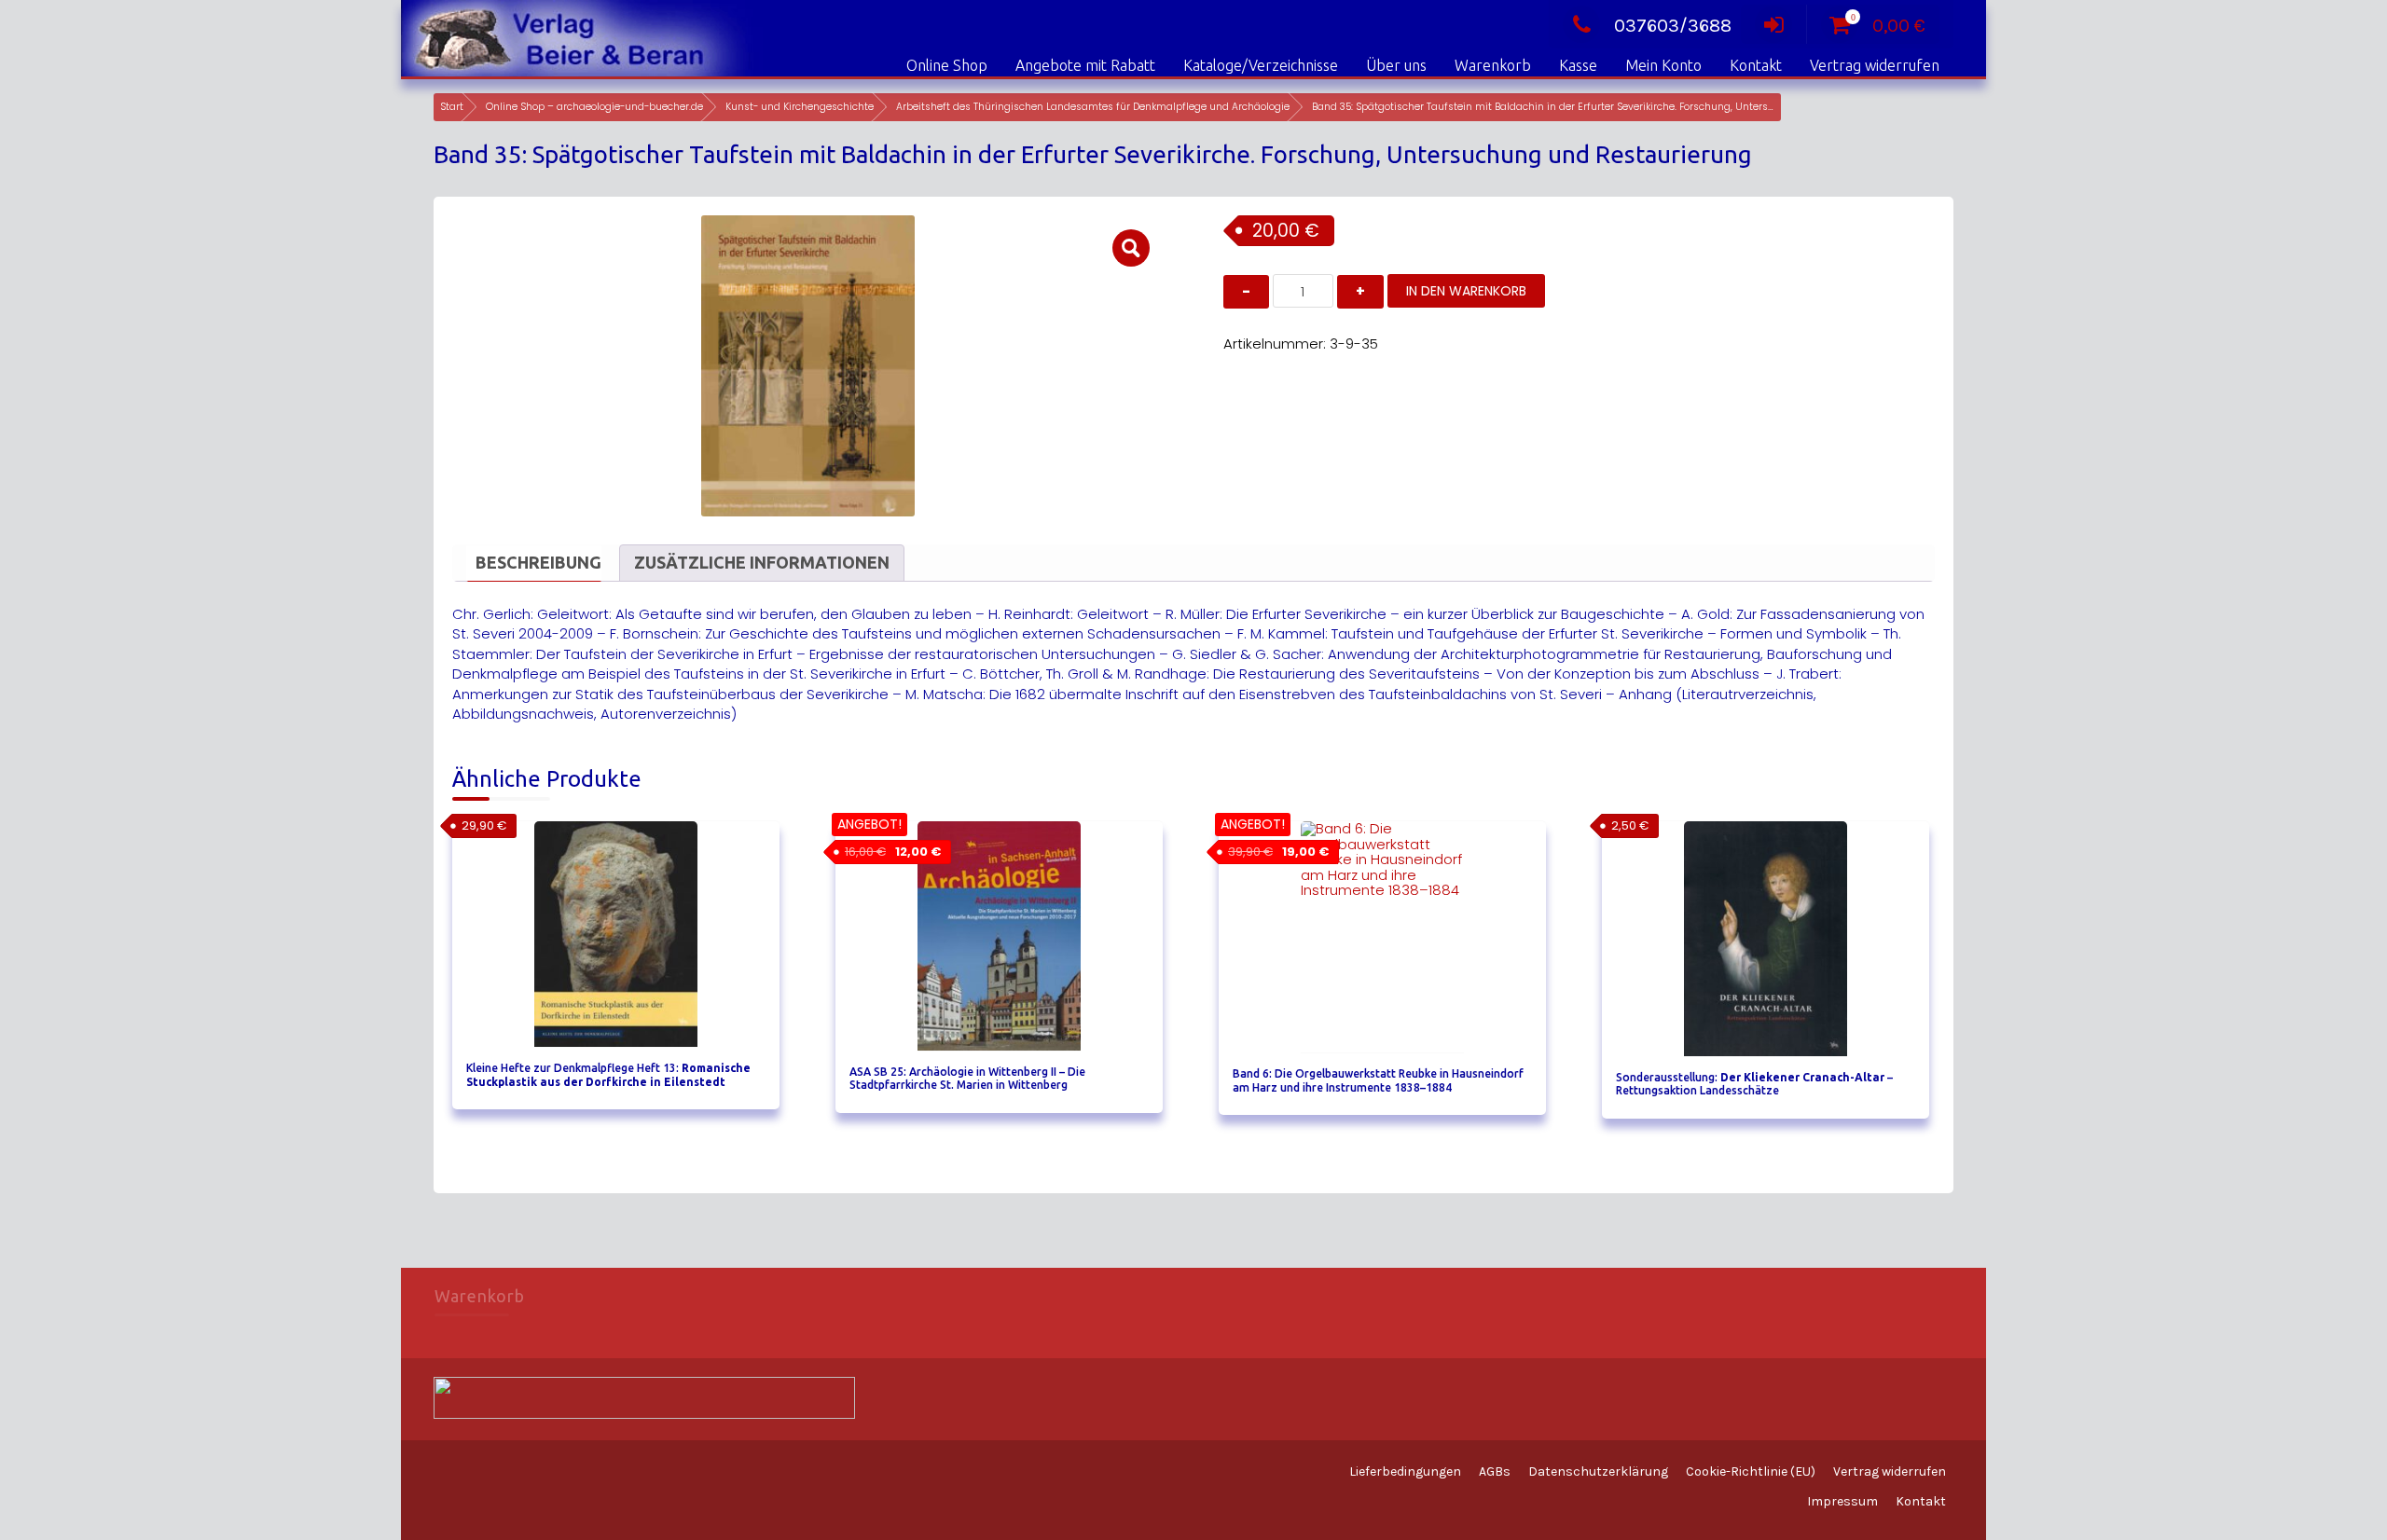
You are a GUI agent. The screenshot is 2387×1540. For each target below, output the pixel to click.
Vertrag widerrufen (1875, 65)
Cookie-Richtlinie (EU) (1751, 1471)
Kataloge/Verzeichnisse (1261, 65)
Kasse (1578, 65)
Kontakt (1756, 65)
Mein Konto (1663, 65)
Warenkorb (1493, 65)
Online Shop (947, 65)
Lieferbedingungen (1405, 1471)
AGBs (1495, 1471)
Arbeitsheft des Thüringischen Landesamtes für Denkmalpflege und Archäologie (1093, 107)
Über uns (1396, 65)
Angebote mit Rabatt (1085, 65)
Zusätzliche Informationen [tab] (762, 562)
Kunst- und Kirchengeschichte (800, 107)
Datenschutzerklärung (1598, 1471)
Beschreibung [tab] (538, 562)
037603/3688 (1673, 26)
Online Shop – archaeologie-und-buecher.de (594, 107)
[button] (1131, 248)
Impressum (1842, 1501)
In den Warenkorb (1466, 291)
